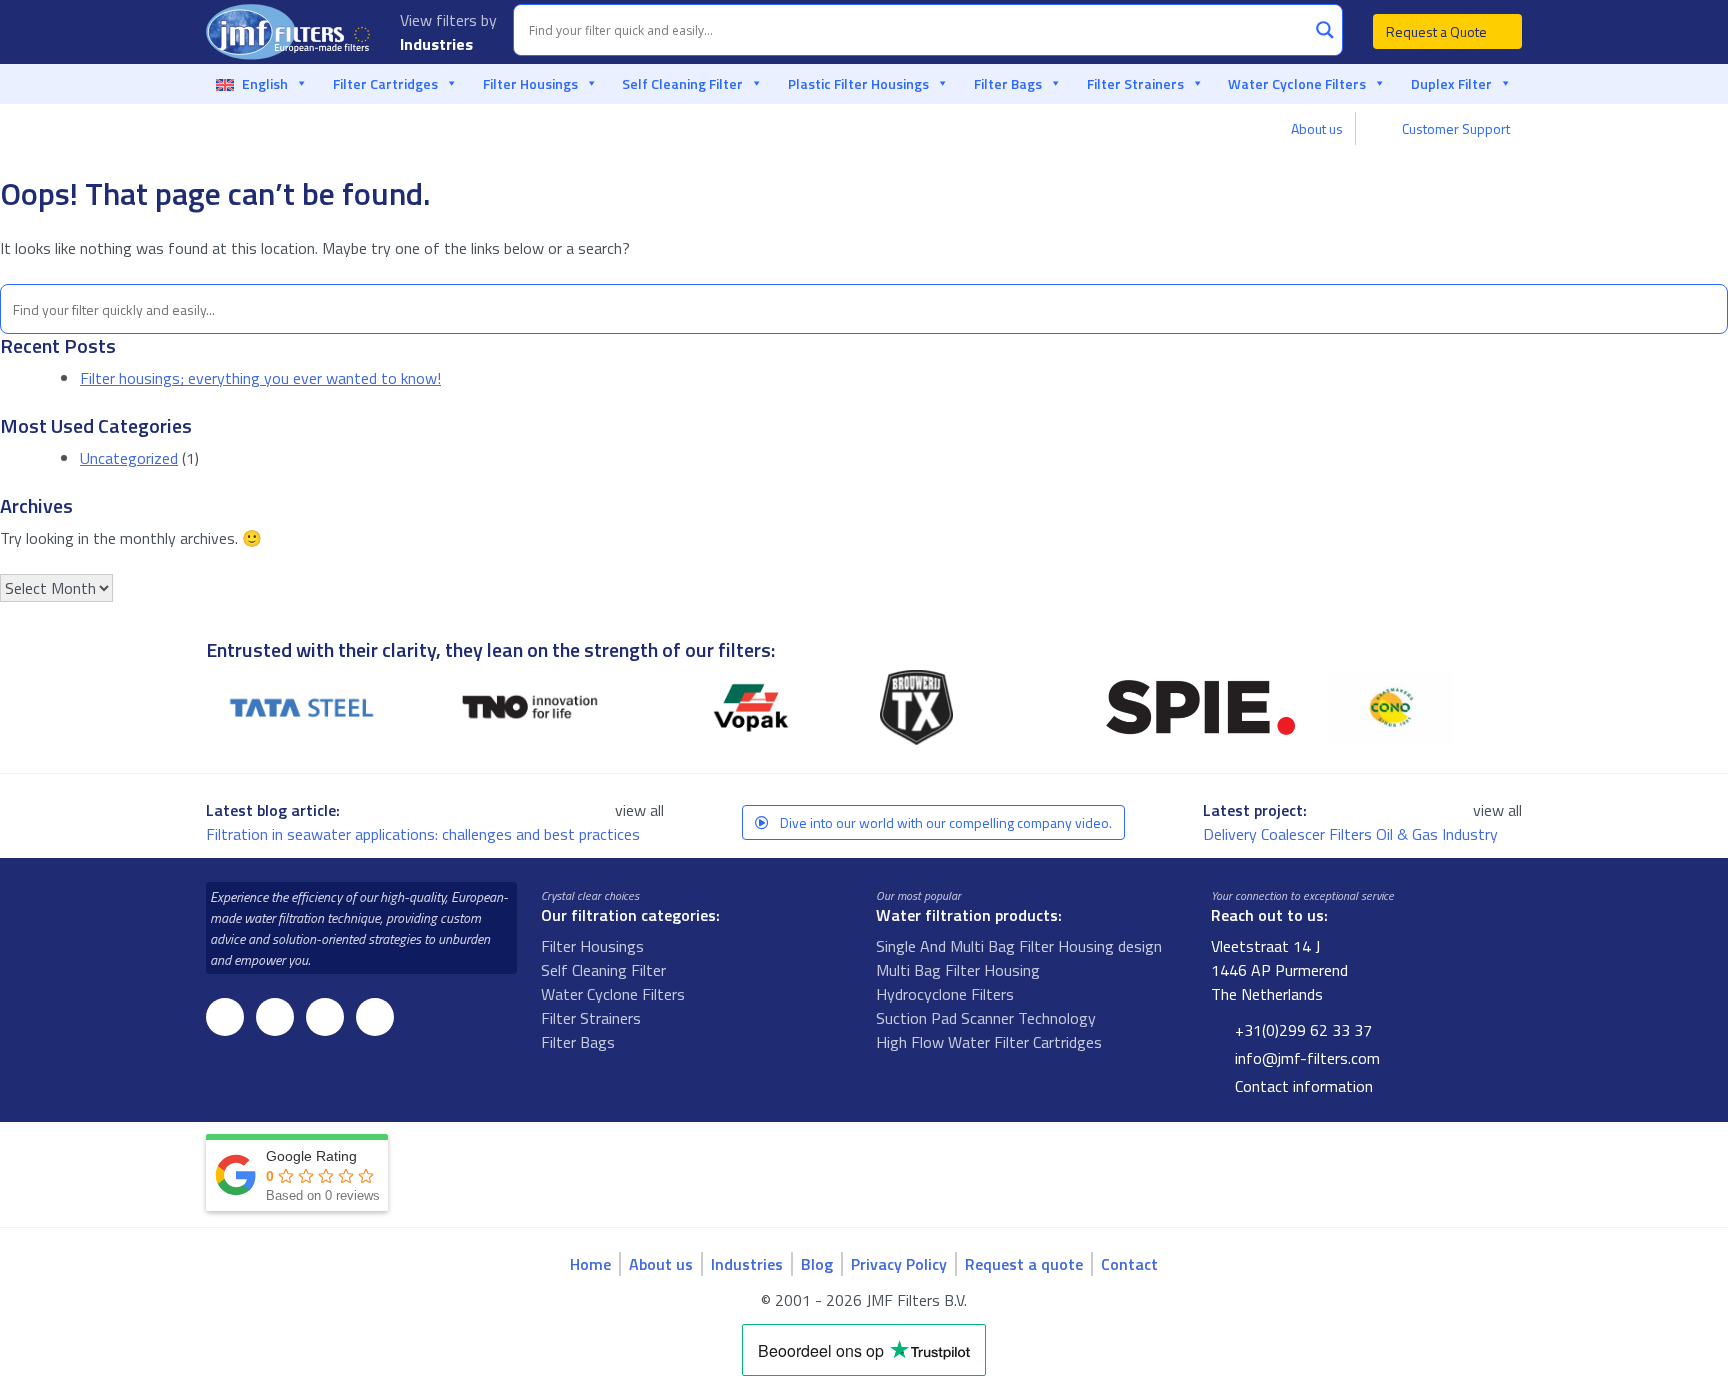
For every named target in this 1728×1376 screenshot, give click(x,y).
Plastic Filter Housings (858, 83)
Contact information (1302, 1086)
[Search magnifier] (1325, 30)
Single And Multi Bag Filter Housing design (1019, 946)
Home (590, 1264)
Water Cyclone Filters (1297, 83)
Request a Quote (1438, 31)
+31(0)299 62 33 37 (1301, 1030)
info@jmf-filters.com (1305, 1058)
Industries (438, 44)
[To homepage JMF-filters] (291, 32)
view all (639, 810)
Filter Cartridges (385, 83)
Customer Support (1454, 128)
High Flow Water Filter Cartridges (989, 1042)
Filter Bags (1008, 83)
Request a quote (1024, 1264)
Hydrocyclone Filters (945, 994)
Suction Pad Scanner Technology (986, 1018)
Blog (817, 1264)
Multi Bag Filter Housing (958, 970)
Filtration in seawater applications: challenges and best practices (425, 834)
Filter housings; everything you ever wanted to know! (260, 378)
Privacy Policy (899, 1264)
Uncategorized (129, 458)
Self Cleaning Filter (682, 83)
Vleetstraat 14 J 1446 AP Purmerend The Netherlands (1279, 970)
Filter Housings (530, 83)
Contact (1129, 1264)
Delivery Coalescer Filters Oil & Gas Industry (1352, 834)
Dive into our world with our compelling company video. (944, 822)
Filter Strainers (1135, 83)
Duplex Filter (1451, 83)
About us (1317, 128)
